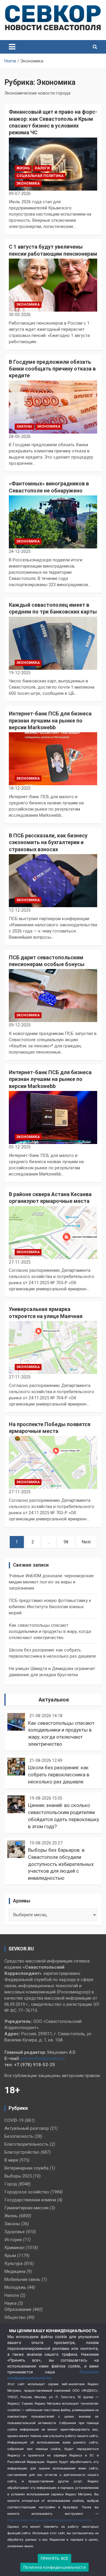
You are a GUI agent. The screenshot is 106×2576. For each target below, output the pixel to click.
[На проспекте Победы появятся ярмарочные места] (53, 1463)
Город (11, 2184)
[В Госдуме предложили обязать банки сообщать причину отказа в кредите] (53, 407)
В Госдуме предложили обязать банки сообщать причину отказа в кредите (52, 369)
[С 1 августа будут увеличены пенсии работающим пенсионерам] (53, 285)
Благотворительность (26, 2144)
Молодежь (15, 2287)
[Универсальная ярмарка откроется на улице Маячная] (53, 1347)
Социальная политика (40, 176)
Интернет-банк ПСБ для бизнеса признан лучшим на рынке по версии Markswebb (50, 720)
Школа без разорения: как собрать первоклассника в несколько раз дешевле (59, 1775)
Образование (18, 2309)
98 (66, 1542)
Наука (10, 2303)
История (13, 2240)
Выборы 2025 (18, 2176)
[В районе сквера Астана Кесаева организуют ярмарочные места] (53, 1232)
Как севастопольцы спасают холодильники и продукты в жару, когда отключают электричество (50, 1631)
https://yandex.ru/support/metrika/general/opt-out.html (49, 2520)
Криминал (14, 2248)
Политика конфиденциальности (54, 2567)
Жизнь (23, 168)
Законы (24, 426)
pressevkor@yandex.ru (43, 2059)
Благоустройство (22, 2152)
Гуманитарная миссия (26, 2208)
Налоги (42, 168)
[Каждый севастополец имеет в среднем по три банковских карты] (53, 643)
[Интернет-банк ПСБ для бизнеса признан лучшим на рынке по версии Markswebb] (53, 759)
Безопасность (19, 2136)
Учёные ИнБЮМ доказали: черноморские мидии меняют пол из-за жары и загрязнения (51, 1582)
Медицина (15, 2271)
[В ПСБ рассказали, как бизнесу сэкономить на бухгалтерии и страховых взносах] (53, 881)
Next (86, 1542)
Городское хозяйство (27, 2192)
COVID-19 (14, 2120)
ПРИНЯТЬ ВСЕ (55, 2558)
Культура (14, 2263)
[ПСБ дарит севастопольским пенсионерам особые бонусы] (53, 996)
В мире (11, 2160)
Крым (10, 2256)
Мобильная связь (22, 2279)
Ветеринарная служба (26, 2168)
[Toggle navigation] (12, 47)
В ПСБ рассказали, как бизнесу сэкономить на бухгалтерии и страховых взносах (48, 842)
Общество (15, 2317)
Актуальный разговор (27, 2128)
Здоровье (15, 2232)
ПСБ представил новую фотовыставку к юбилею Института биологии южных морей (50, 1607)
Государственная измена (30, 2200)
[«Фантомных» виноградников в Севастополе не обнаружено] (53, 522)
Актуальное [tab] (54, 1700)
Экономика (28, 183)
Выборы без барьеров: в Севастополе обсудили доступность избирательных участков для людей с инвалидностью (61, 1864)
